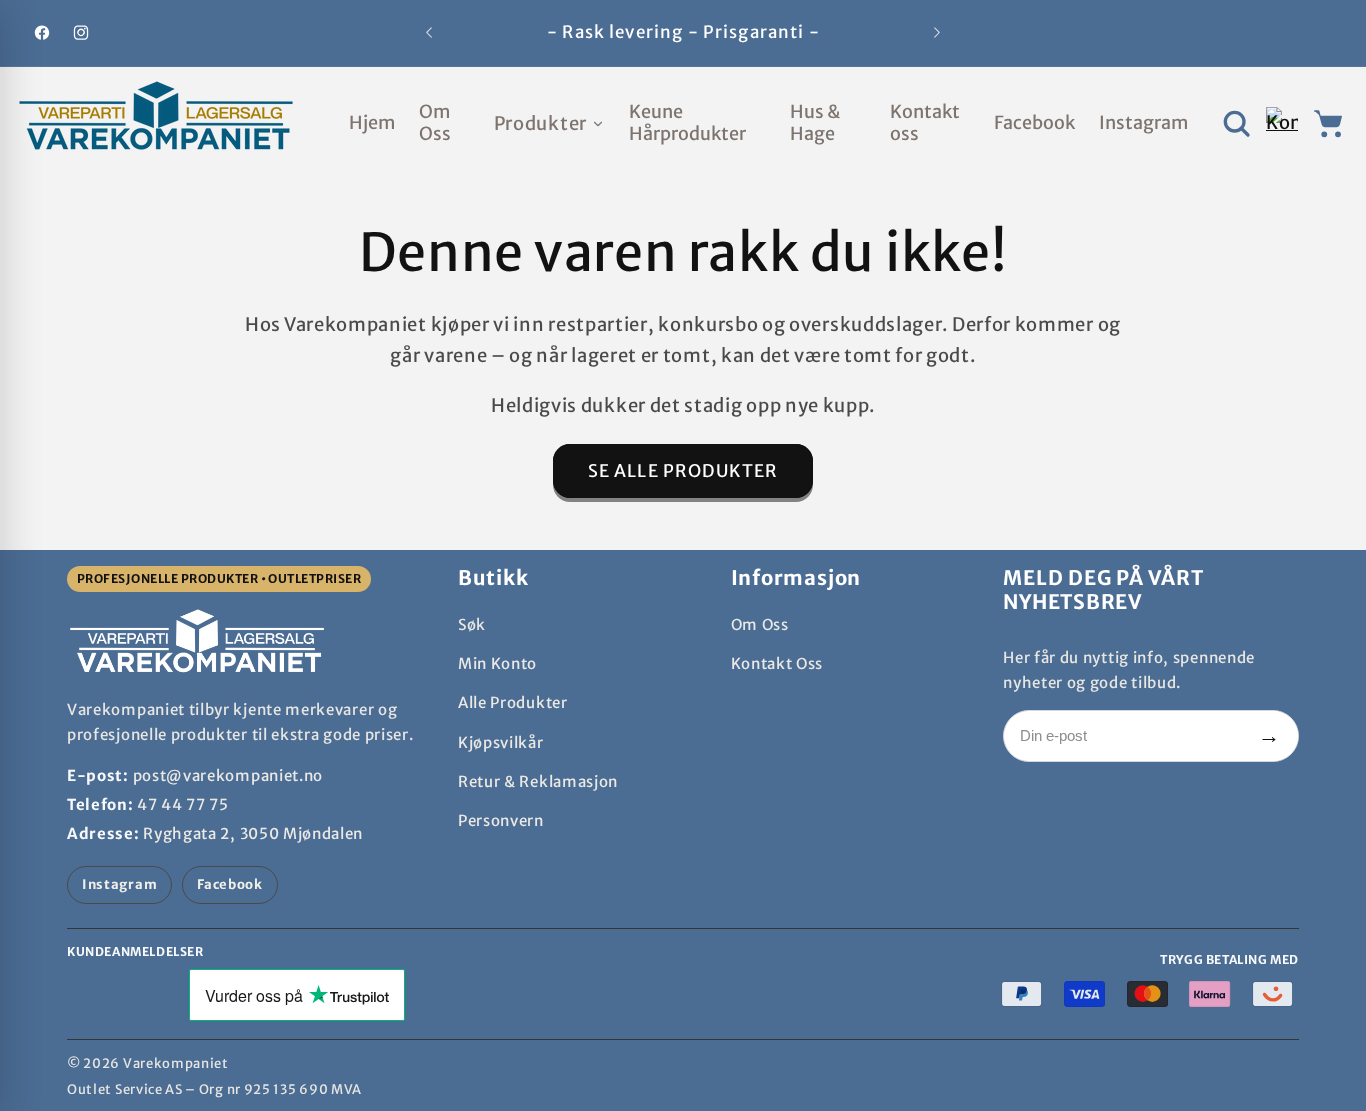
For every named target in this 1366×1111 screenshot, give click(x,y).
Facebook (230, 884)
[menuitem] (549, 123)
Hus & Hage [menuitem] (815, 123)
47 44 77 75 (183, 804)
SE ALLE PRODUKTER (683, 471)
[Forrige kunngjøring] (429, 33)
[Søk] (1236, 124)
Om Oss (760, 624)
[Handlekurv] (1329, 124)
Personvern (501, 820)
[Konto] (1282, 124)
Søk (472, 624)
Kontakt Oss (777, 663)
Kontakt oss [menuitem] (925, 123)
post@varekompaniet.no (228, 775)
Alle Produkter (513, 702)
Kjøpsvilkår (501, 742)
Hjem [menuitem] (372, 122)
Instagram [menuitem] (1143, 122)
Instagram (119, 884)
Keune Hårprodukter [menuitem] (687, 123)
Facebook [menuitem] (1034, 122)
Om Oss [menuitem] (435, 123)
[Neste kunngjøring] (937, 33)
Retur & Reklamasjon (538, 781)
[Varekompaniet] (156, 123)
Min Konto (497, 663)
